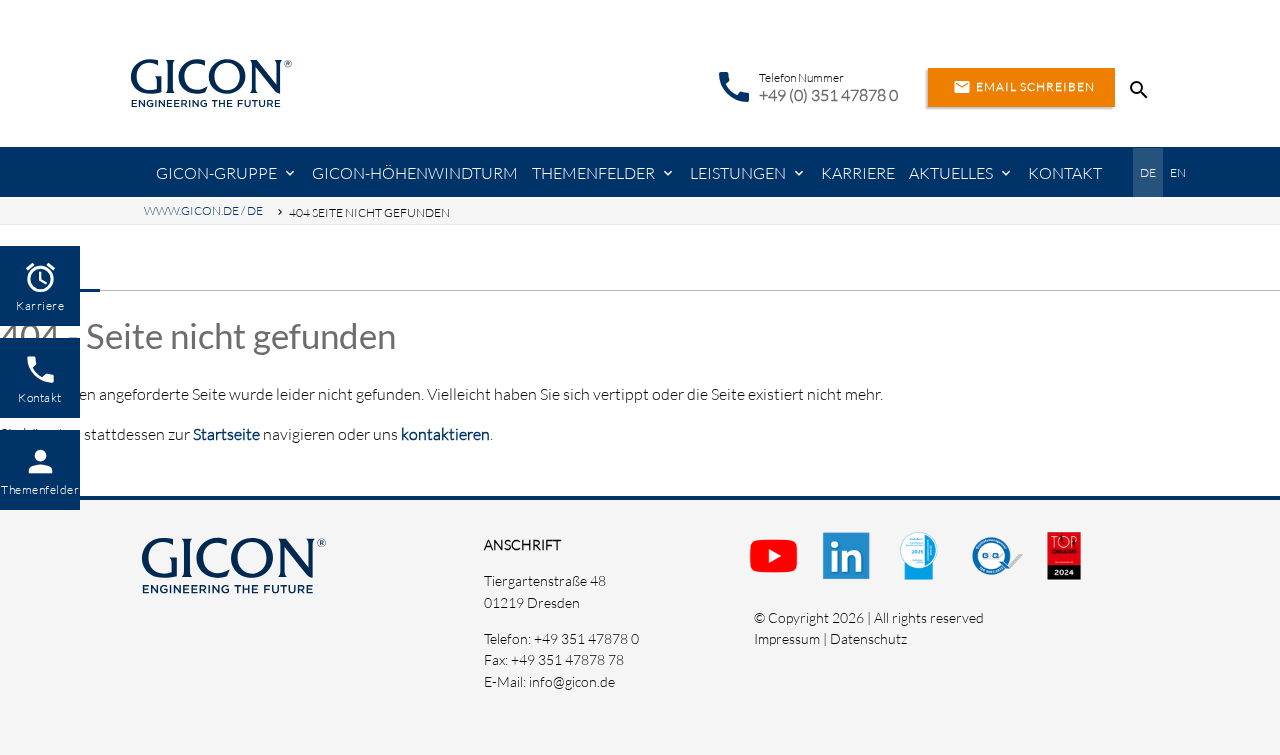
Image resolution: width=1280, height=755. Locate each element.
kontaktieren (445, 434)
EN (1178, 172)
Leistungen (738, 173)
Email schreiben (1024, 87)
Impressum (787, 638)
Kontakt (1065, 173)
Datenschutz (868, 638)
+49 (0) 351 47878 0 (828, 95)
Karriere (858, 173)
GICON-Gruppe (216, 173)
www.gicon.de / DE (203, 210)
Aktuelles (951, 173)
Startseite (226, 434)
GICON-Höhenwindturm (415, 173)
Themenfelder (593, 173)
